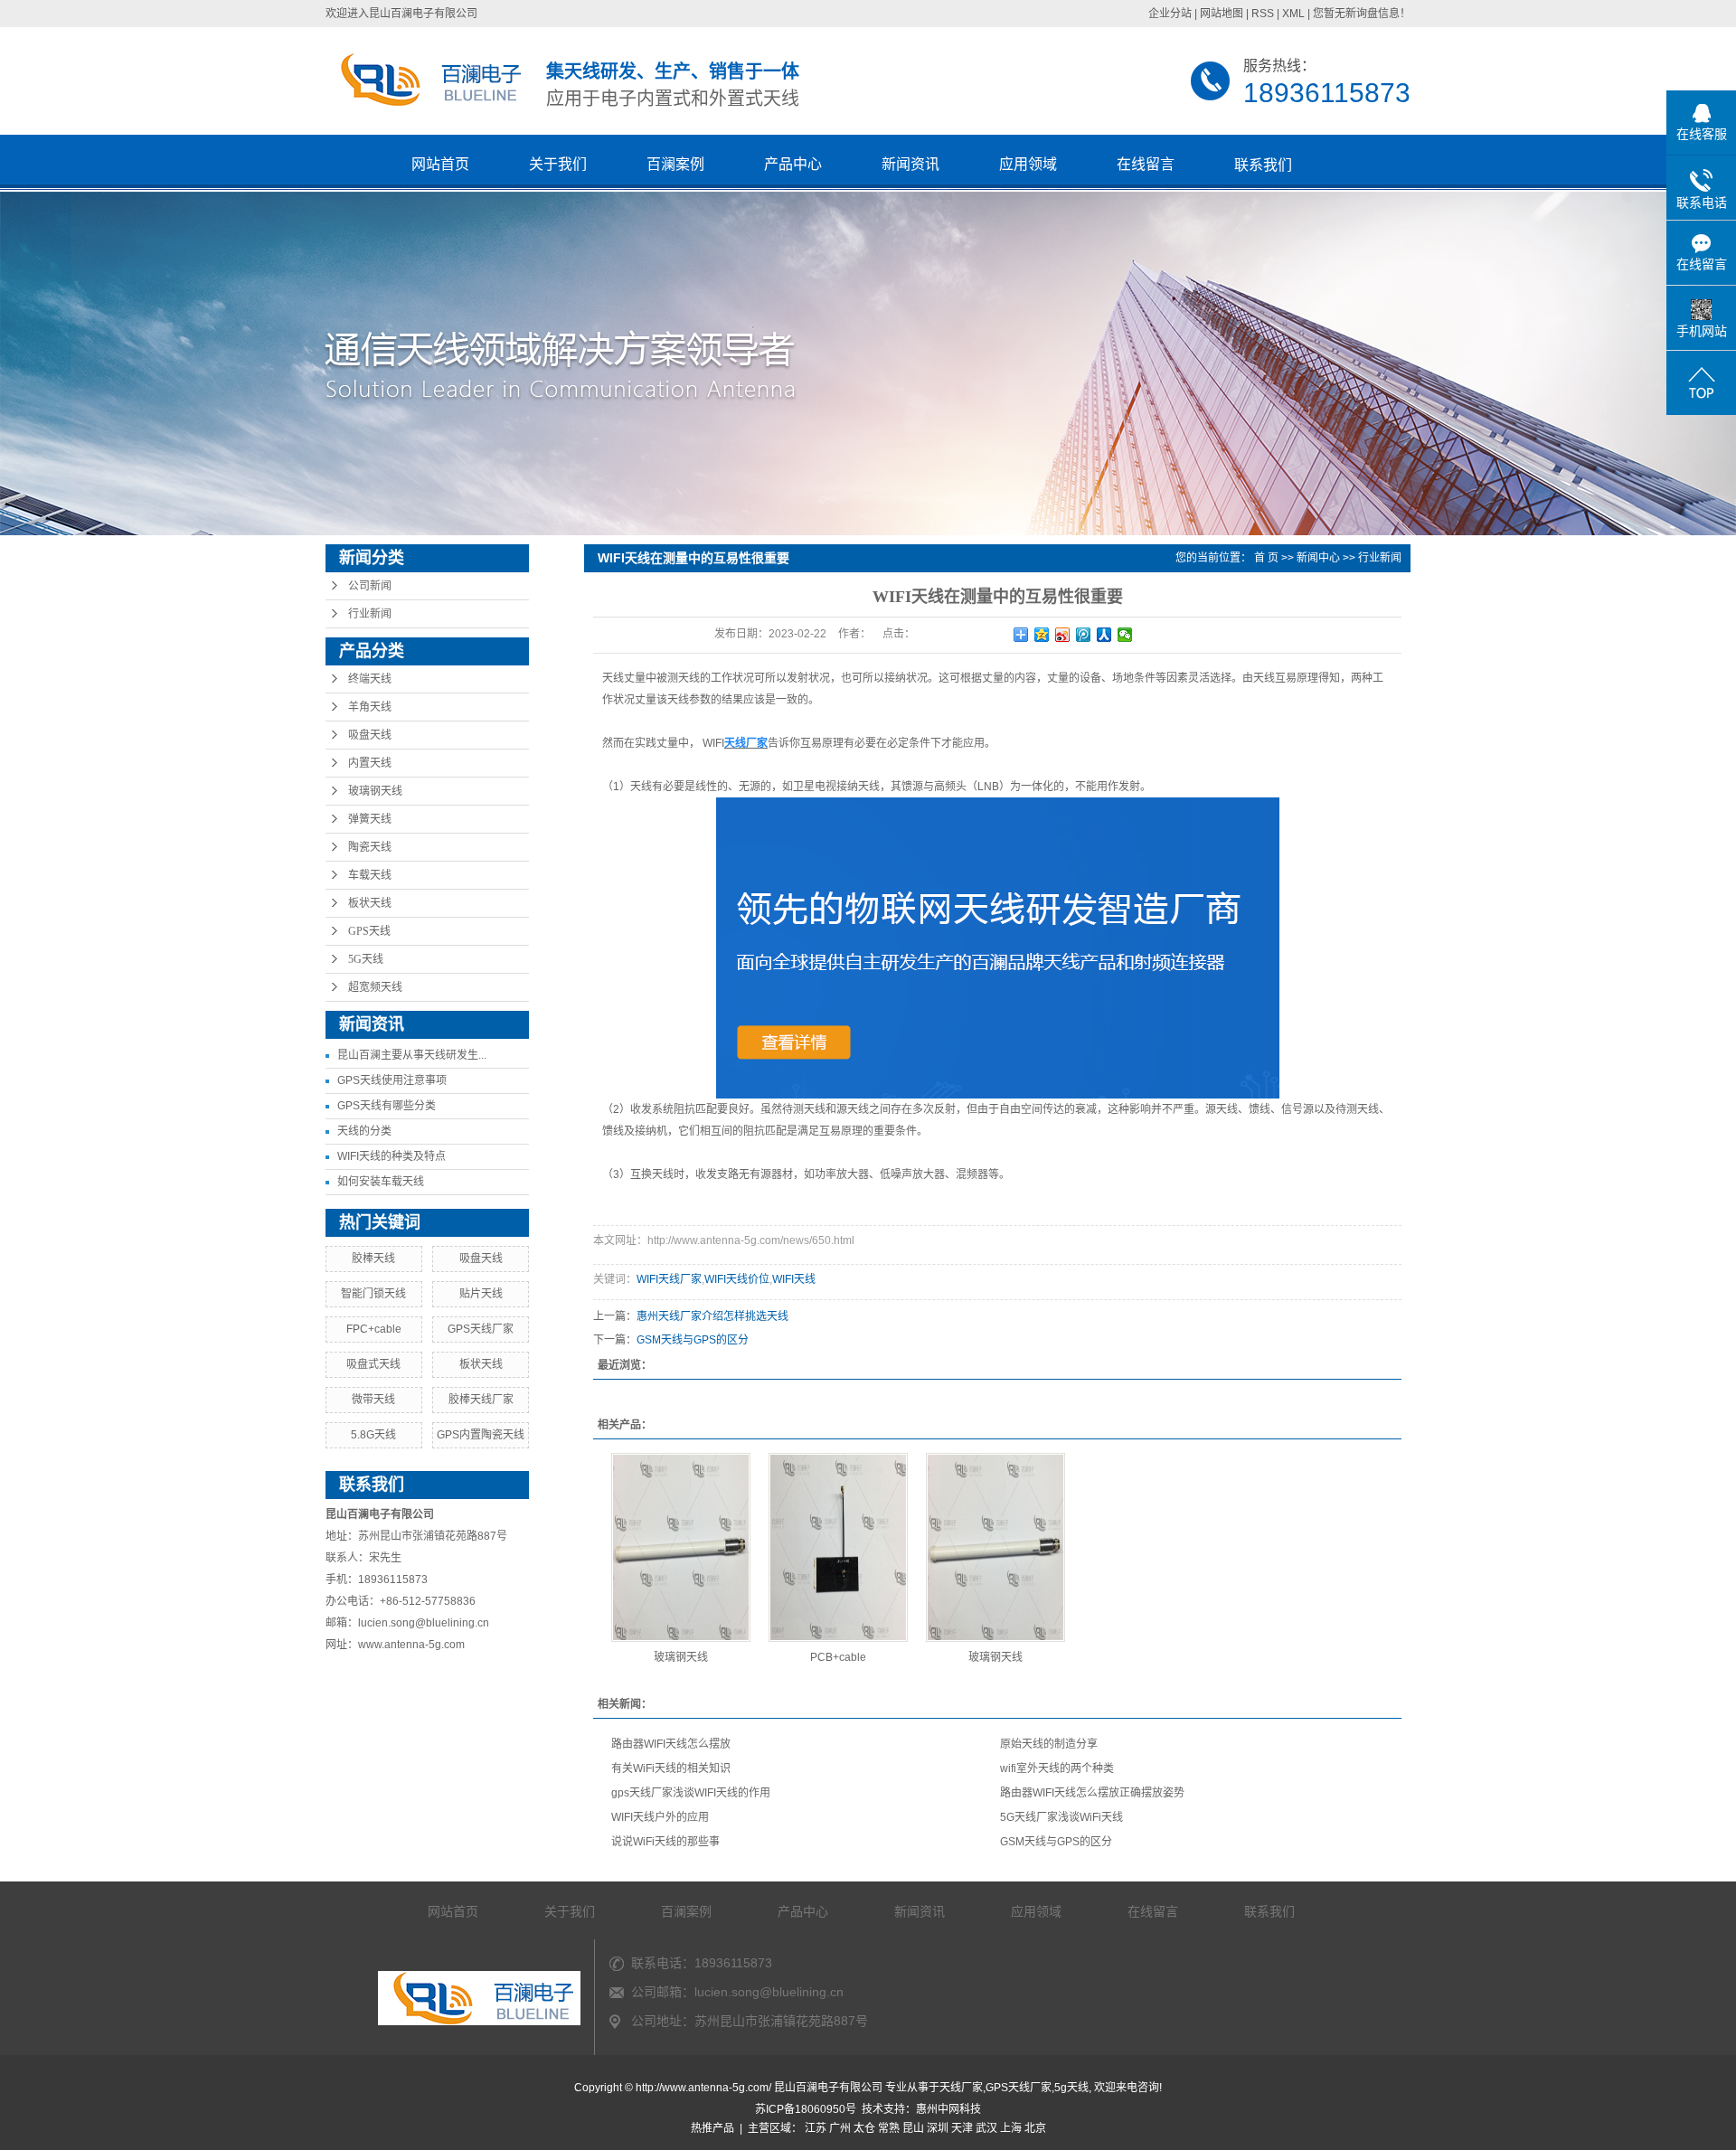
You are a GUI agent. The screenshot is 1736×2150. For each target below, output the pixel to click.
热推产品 (712, 2128)
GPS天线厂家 (481, 1329)
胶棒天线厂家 (481, 1400)
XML (1293, 14)
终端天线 (370, 679)
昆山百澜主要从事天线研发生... (412, 1055)
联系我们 (1263, 165)
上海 (1011, 2128)
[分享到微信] (1125, 635)
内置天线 (370, 763)
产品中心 (793, 164)
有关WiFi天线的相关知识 (671, 1768)
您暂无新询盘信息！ (1362, 14)
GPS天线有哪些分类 (387, 1106)
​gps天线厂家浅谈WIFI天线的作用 (691, 1793)
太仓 (864, 2128)
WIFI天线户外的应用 (660, 1817)
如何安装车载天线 (381, 1182)
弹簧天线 (370, 819)
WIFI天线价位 (737, 1279)
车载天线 (370, 875)
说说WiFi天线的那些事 (665, 1842)
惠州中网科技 (948, 2109)
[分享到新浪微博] (1063, 635)
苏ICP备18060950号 (806, 2109)
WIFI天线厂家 (669, 1279)
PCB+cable (838, 1657)
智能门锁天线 (373, 1294)
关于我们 (558, 164)
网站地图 (1222, 14)
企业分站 (1170, 14)
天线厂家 (961, 2088)
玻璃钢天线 (375, 791)
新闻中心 (1318, 558)
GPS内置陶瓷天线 (481, 1435)
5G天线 (366, 959)
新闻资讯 (910, 164)
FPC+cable (374, 1329)
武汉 (986, 2128)
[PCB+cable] (838, 1547)
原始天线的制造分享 (1049, 1744)
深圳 (938, 2128)
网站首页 (440, 164)
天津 (962, 2128)
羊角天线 (370, 707)
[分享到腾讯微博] (1084, 635)
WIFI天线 (794, 1279)
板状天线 (370, 903)
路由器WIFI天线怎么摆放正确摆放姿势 (1092, 1793)
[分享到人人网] (1104, 635)
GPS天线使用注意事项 (392, 1080)
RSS (1263, 14)
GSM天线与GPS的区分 (693, 1340)
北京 (1035, 2128)
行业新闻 (370, 614)
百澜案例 (675, 164)
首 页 (1266, 558)
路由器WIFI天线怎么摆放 (671, 1744)
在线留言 (1146, 164)
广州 (840, 2128)
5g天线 (1071, 2088)
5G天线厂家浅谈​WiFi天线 (1061, 1817)
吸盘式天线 (373, 1364)
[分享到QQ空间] (1042, 635)
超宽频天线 (375, 987)
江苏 (816, 2128)
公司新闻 (370, 586)
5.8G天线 (373, 1435)
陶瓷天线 (370, 847)
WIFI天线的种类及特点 (392, 1156)
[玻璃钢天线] (681, 1547)
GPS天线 (369, 931)
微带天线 (373, 1400)
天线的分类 (364, 1131)
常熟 (889, 2128)
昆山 (913, 2128)
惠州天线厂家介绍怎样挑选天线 (712, 1316)
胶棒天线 (373, 1259)
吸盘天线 (370, 735)
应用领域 (1028, 164)
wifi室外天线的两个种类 (1057, 1768)
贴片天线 (481, 1294)
